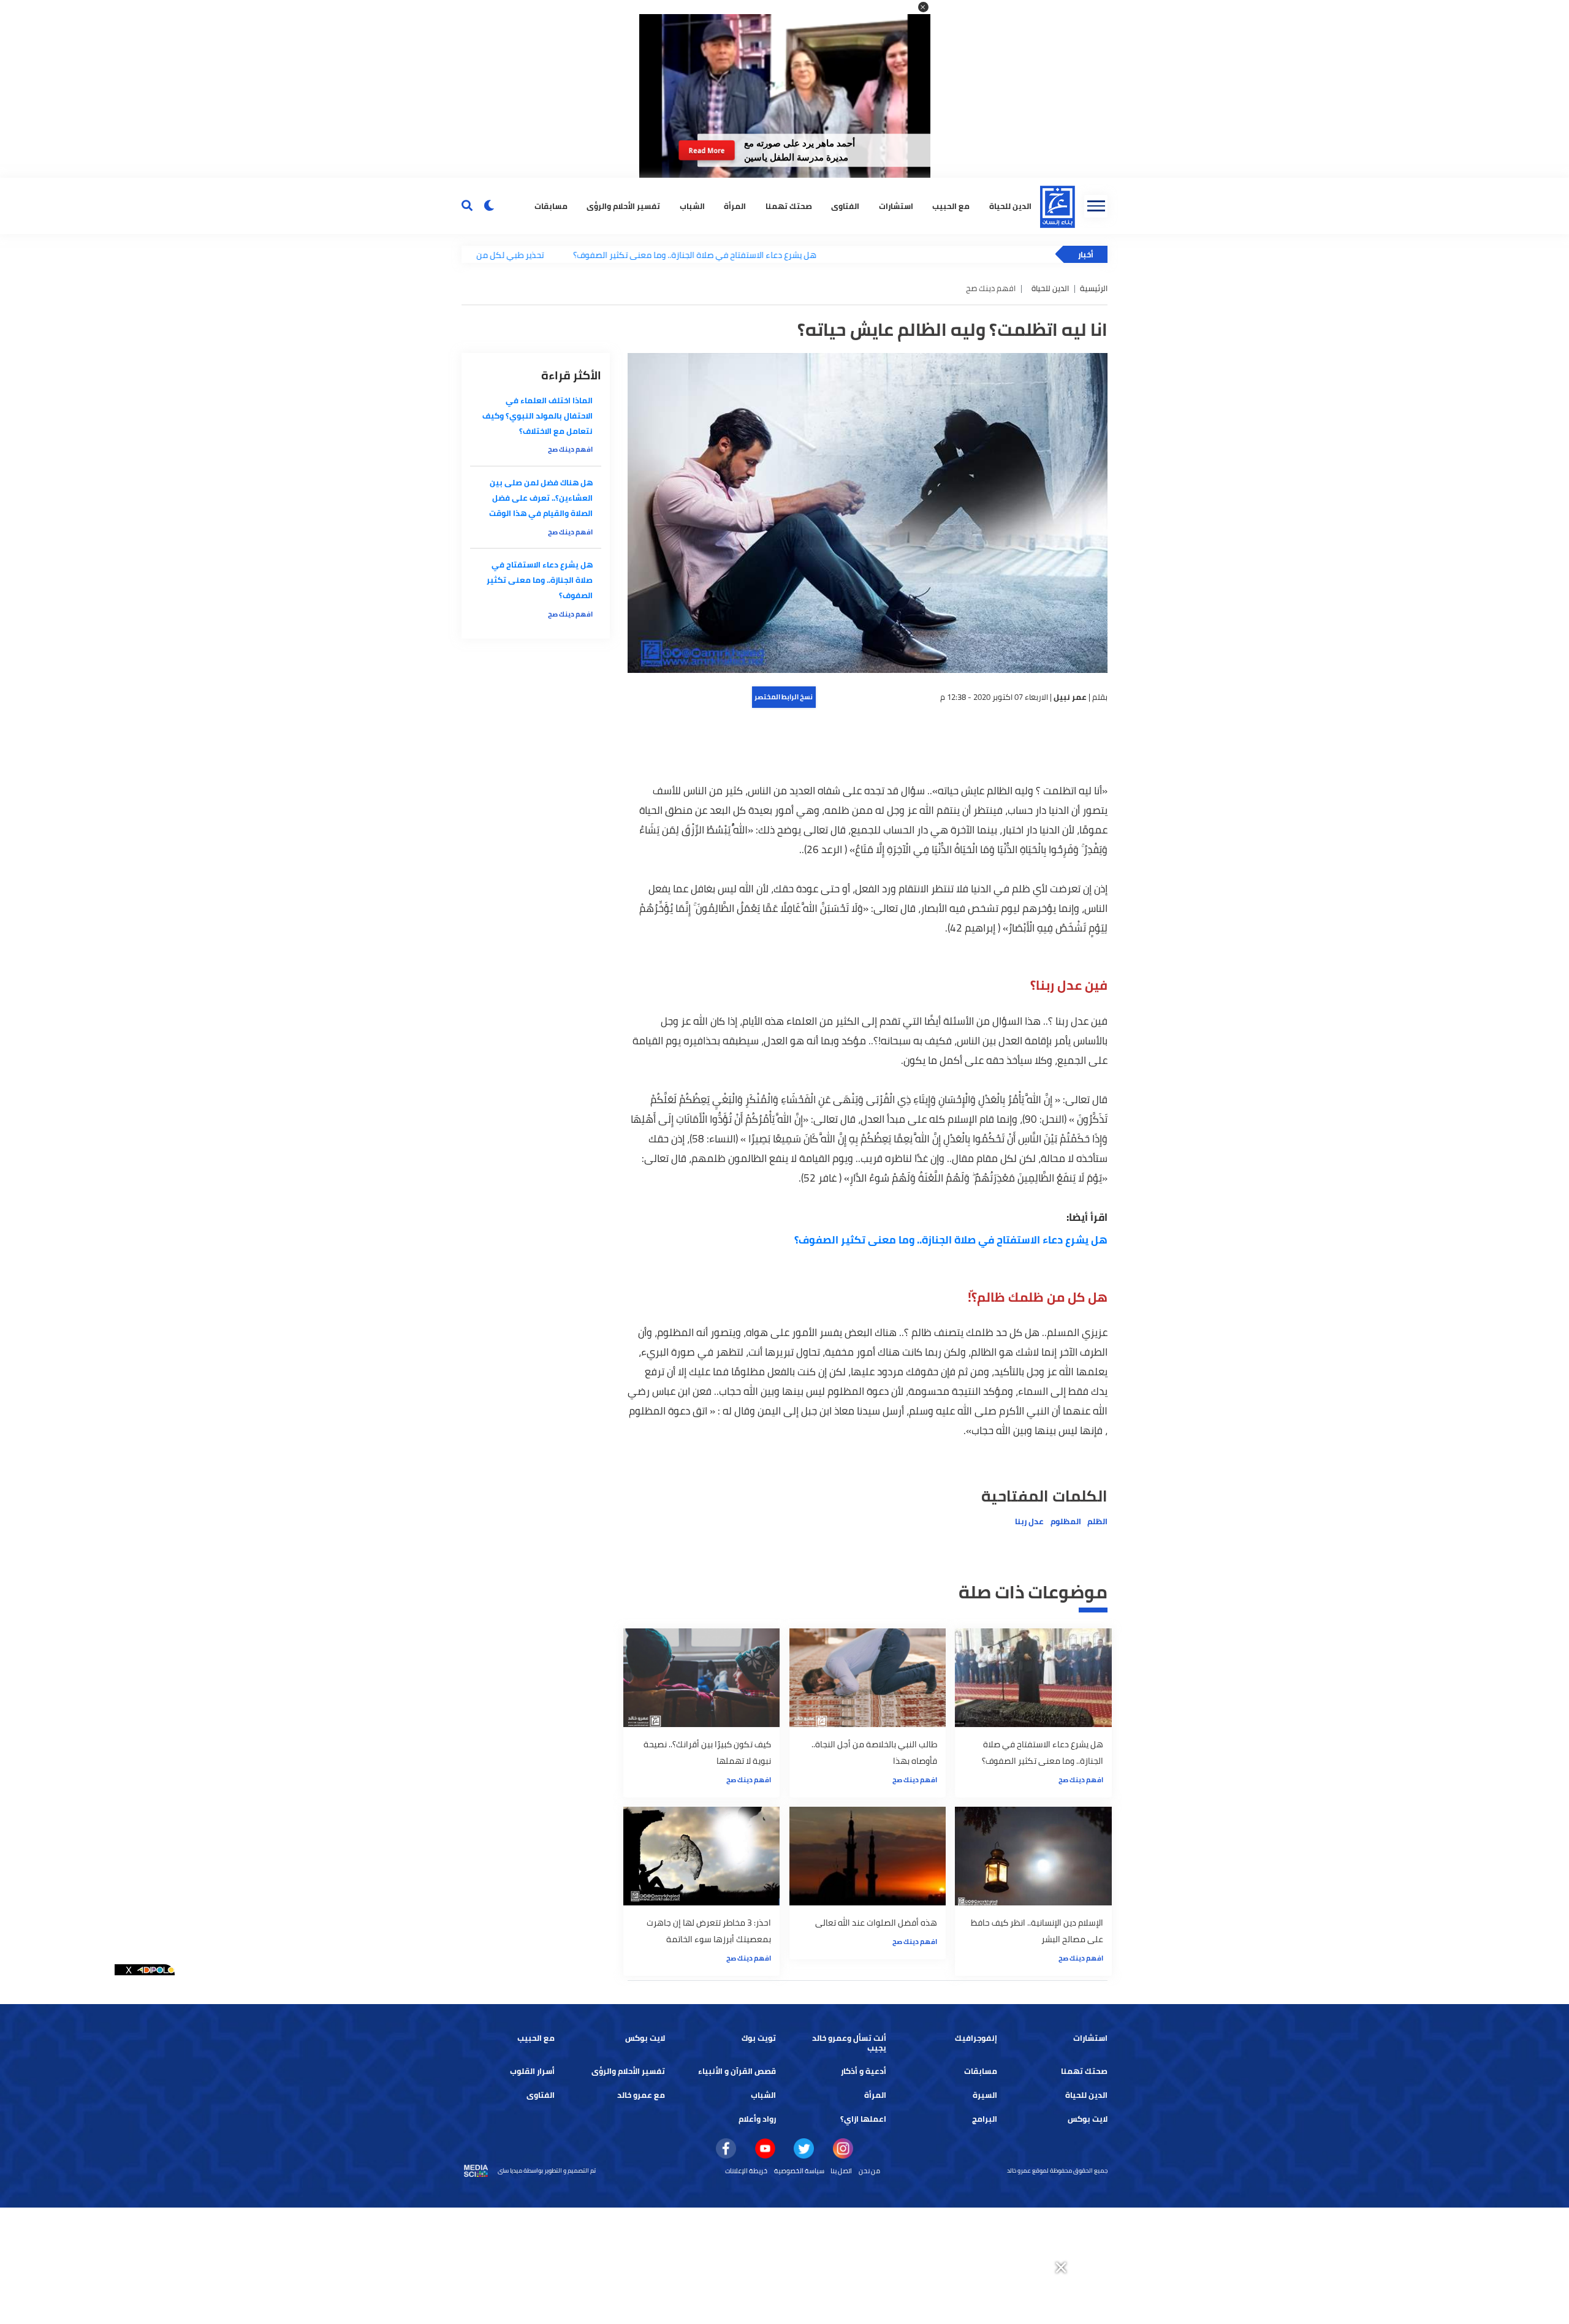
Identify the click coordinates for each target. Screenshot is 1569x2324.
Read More (707, 150)
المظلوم (1066, 1521)
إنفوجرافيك (976, 2038)
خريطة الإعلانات (746, 2171)
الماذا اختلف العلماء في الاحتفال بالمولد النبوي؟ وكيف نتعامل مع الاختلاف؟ (538, 416)
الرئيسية (1094, 288)
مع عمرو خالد (641, 2095)
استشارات (896, 206)
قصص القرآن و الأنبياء (737, 2071)
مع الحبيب (951, 206)
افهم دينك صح (1081, 1780)
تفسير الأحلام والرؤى (623, 206)
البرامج (985, 2119)
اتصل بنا (841, 2171)
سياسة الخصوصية (799, 2171)
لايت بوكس (645, 2038)
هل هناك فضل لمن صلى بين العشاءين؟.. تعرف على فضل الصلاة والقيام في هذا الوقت (541, 498)
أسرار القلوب (532, 2071)
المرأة (735, 206)
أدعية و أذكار (864, 2071)
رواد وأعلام (757, 2119)
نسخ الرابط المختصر (784, 697)
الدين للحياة (1010, 206)
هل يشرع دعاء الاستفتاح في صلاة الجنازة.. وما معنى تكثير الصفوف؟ (613, 255)
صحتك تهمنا (789, 206)
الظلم (1097, 1521)
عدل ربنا (1029, 1521)
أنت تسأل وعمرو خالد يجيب (849, 2043)
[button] (923, 7)
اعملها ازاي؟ (863, 2119)
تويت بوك (759, 2038)
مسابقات (551, 206)
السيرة (985, 2095)
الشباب (692, 206)
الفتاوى (845, 206)
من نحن (869, 2171)
